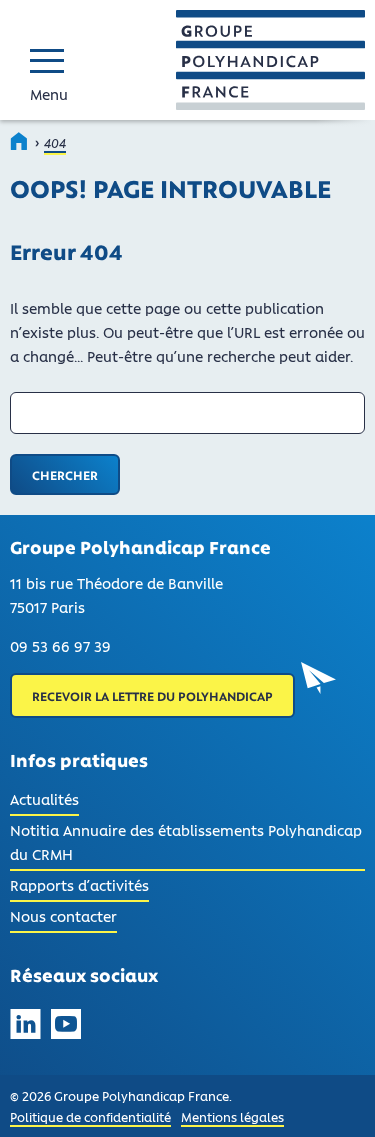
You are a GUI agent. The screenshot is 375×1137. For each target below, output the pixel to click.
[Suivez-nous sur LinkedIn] (25, 1027)
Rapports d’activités (79, 885)
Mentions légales (232, 1116)
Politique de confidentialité (90, 1116)
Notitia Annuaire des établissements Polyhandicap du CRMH (186, 842)
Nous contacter (63, 916)
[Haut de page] (333, 1095)
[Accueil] (20, 141)
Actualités (44, 802)
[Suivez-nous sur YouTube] (66, 1027)
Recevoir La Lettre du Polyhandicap (152, 695)
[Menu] (52, 60)
